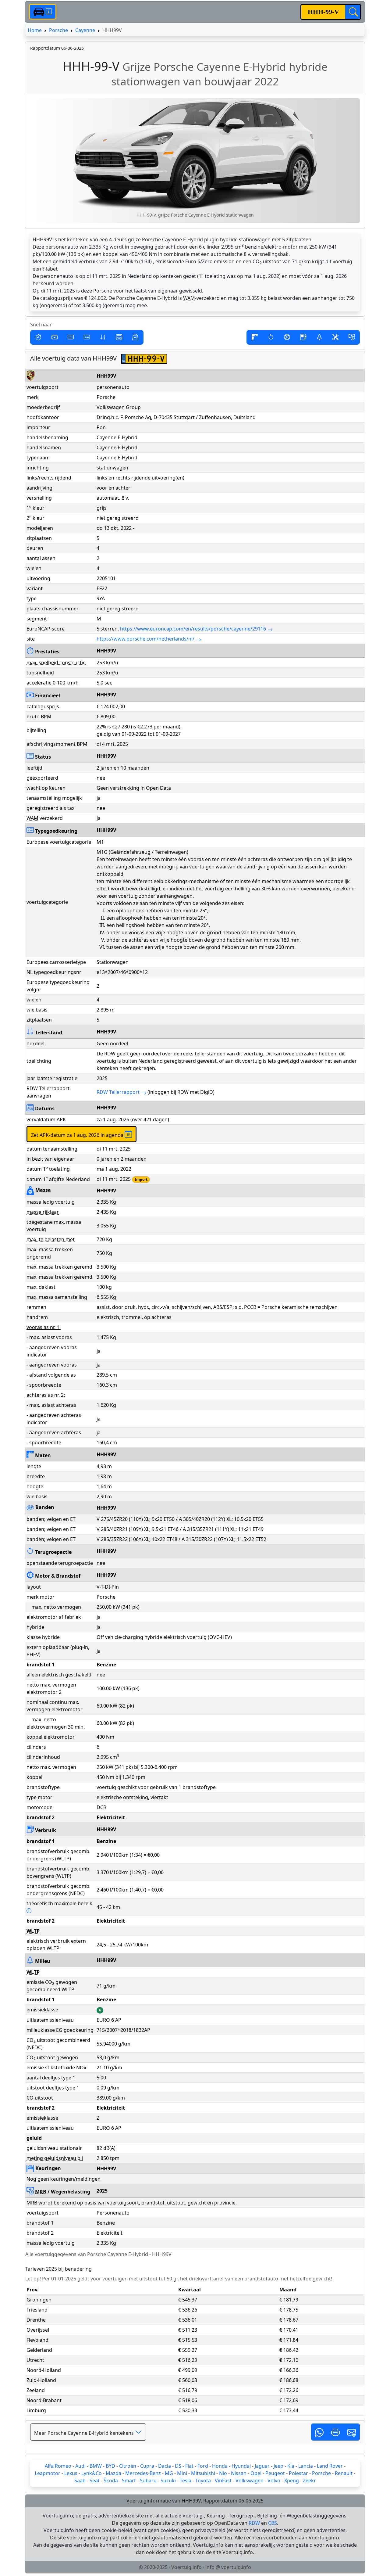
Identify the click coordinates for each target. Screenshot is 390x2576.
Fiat (189, 2466)
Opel (256, 2473)
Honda (220, 2466)
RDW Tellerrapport (118, 1092)
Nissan (239, 2473)
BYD (110, 2466)
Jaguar (262, 2466)
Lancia (306, 2466)
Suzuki (168, 2481)
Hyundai (241, 2466)
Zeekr (309, 2481)
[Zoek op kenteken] (353, 12)
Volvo (274, 2481)
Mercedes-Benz (143, 2473)
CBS (273, 2523)
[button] (38, 337)
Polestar (298, 2473)
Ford (203, 2466)
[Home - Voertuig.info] (43, 12)
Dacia (165, 2466)
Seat (95, 2481)
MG (169, 2473)
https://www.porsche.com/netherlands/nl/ (145, 639)
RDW (254, 2523)
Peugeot (275, 2473)
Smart (129, 2481)
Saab (80, 2481)
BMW (96, 2466)
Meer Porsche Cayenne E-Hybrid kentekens (85, 2433)
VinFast (223, 2481)
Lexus (71, 2473)
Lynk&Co (92, 2473)
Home (35, 30)
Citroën (128, 2466)
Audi (80, 2466)
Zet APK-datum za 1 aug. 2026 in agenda (78, 1135)
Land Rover (330, 2466)
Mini (182, 2473)
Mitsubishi (203, 2473)
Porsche (58, 30)
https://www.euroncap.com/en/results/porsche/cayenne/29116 (193, 629)
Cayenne (85, 30)
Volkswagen (250, 2481)
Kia (291, 2466)
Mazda (113, 2473)
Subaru (148, 2481)
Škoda (111, 2481)
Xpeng (292, 2481)
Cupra (147, 2466)
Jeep (278, 2466)
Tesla (186, 2481)
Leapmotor (48, 2473)
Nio (223, 2473)
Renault (344, 2473)
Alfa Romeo (58, 2466)
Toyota (203, 2481)
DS (178, 2466)
